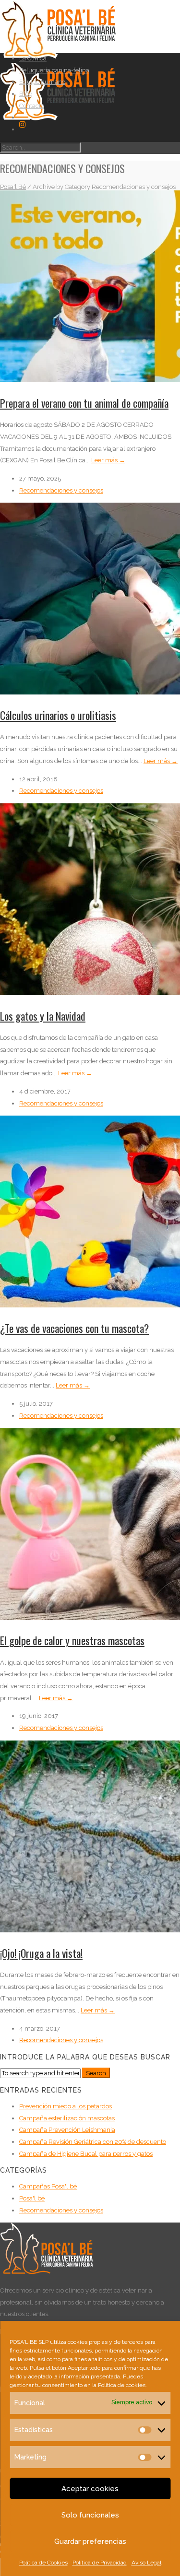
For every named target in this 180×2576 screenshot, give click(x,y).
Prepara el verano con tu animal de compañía (84, 403)
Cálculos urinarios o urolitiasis (58, 715)
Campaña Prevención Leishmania (67, 2130)
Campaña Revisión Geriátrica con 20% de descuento (93, 2142)
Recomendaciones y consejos (61, 490)
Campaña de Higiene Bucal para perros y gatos (86, 2154)
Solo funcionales (90, 2515)
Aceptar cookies (90, 2489)
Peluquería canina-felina (54, 70)
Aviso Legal (146, 2563)
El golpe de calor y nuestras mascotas (72, 1640)
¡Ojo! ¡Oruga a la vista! (41, 1953)
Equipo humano (42, 82)
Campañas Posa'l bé (48, 2186)
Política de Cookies (43, 2563)
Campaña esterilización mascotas (67, 2118)
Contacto (32, 106)
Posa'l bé (32, 2198)
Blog (26, 94)
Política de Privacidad (100, 2563)
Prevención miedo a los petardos (66, 2106)
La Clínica (33, 58)
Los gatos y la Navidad (43, 1016)
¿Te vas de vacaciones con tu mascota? (74, 1328)
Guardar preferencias (90, 2541)
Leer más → (108, 460)
